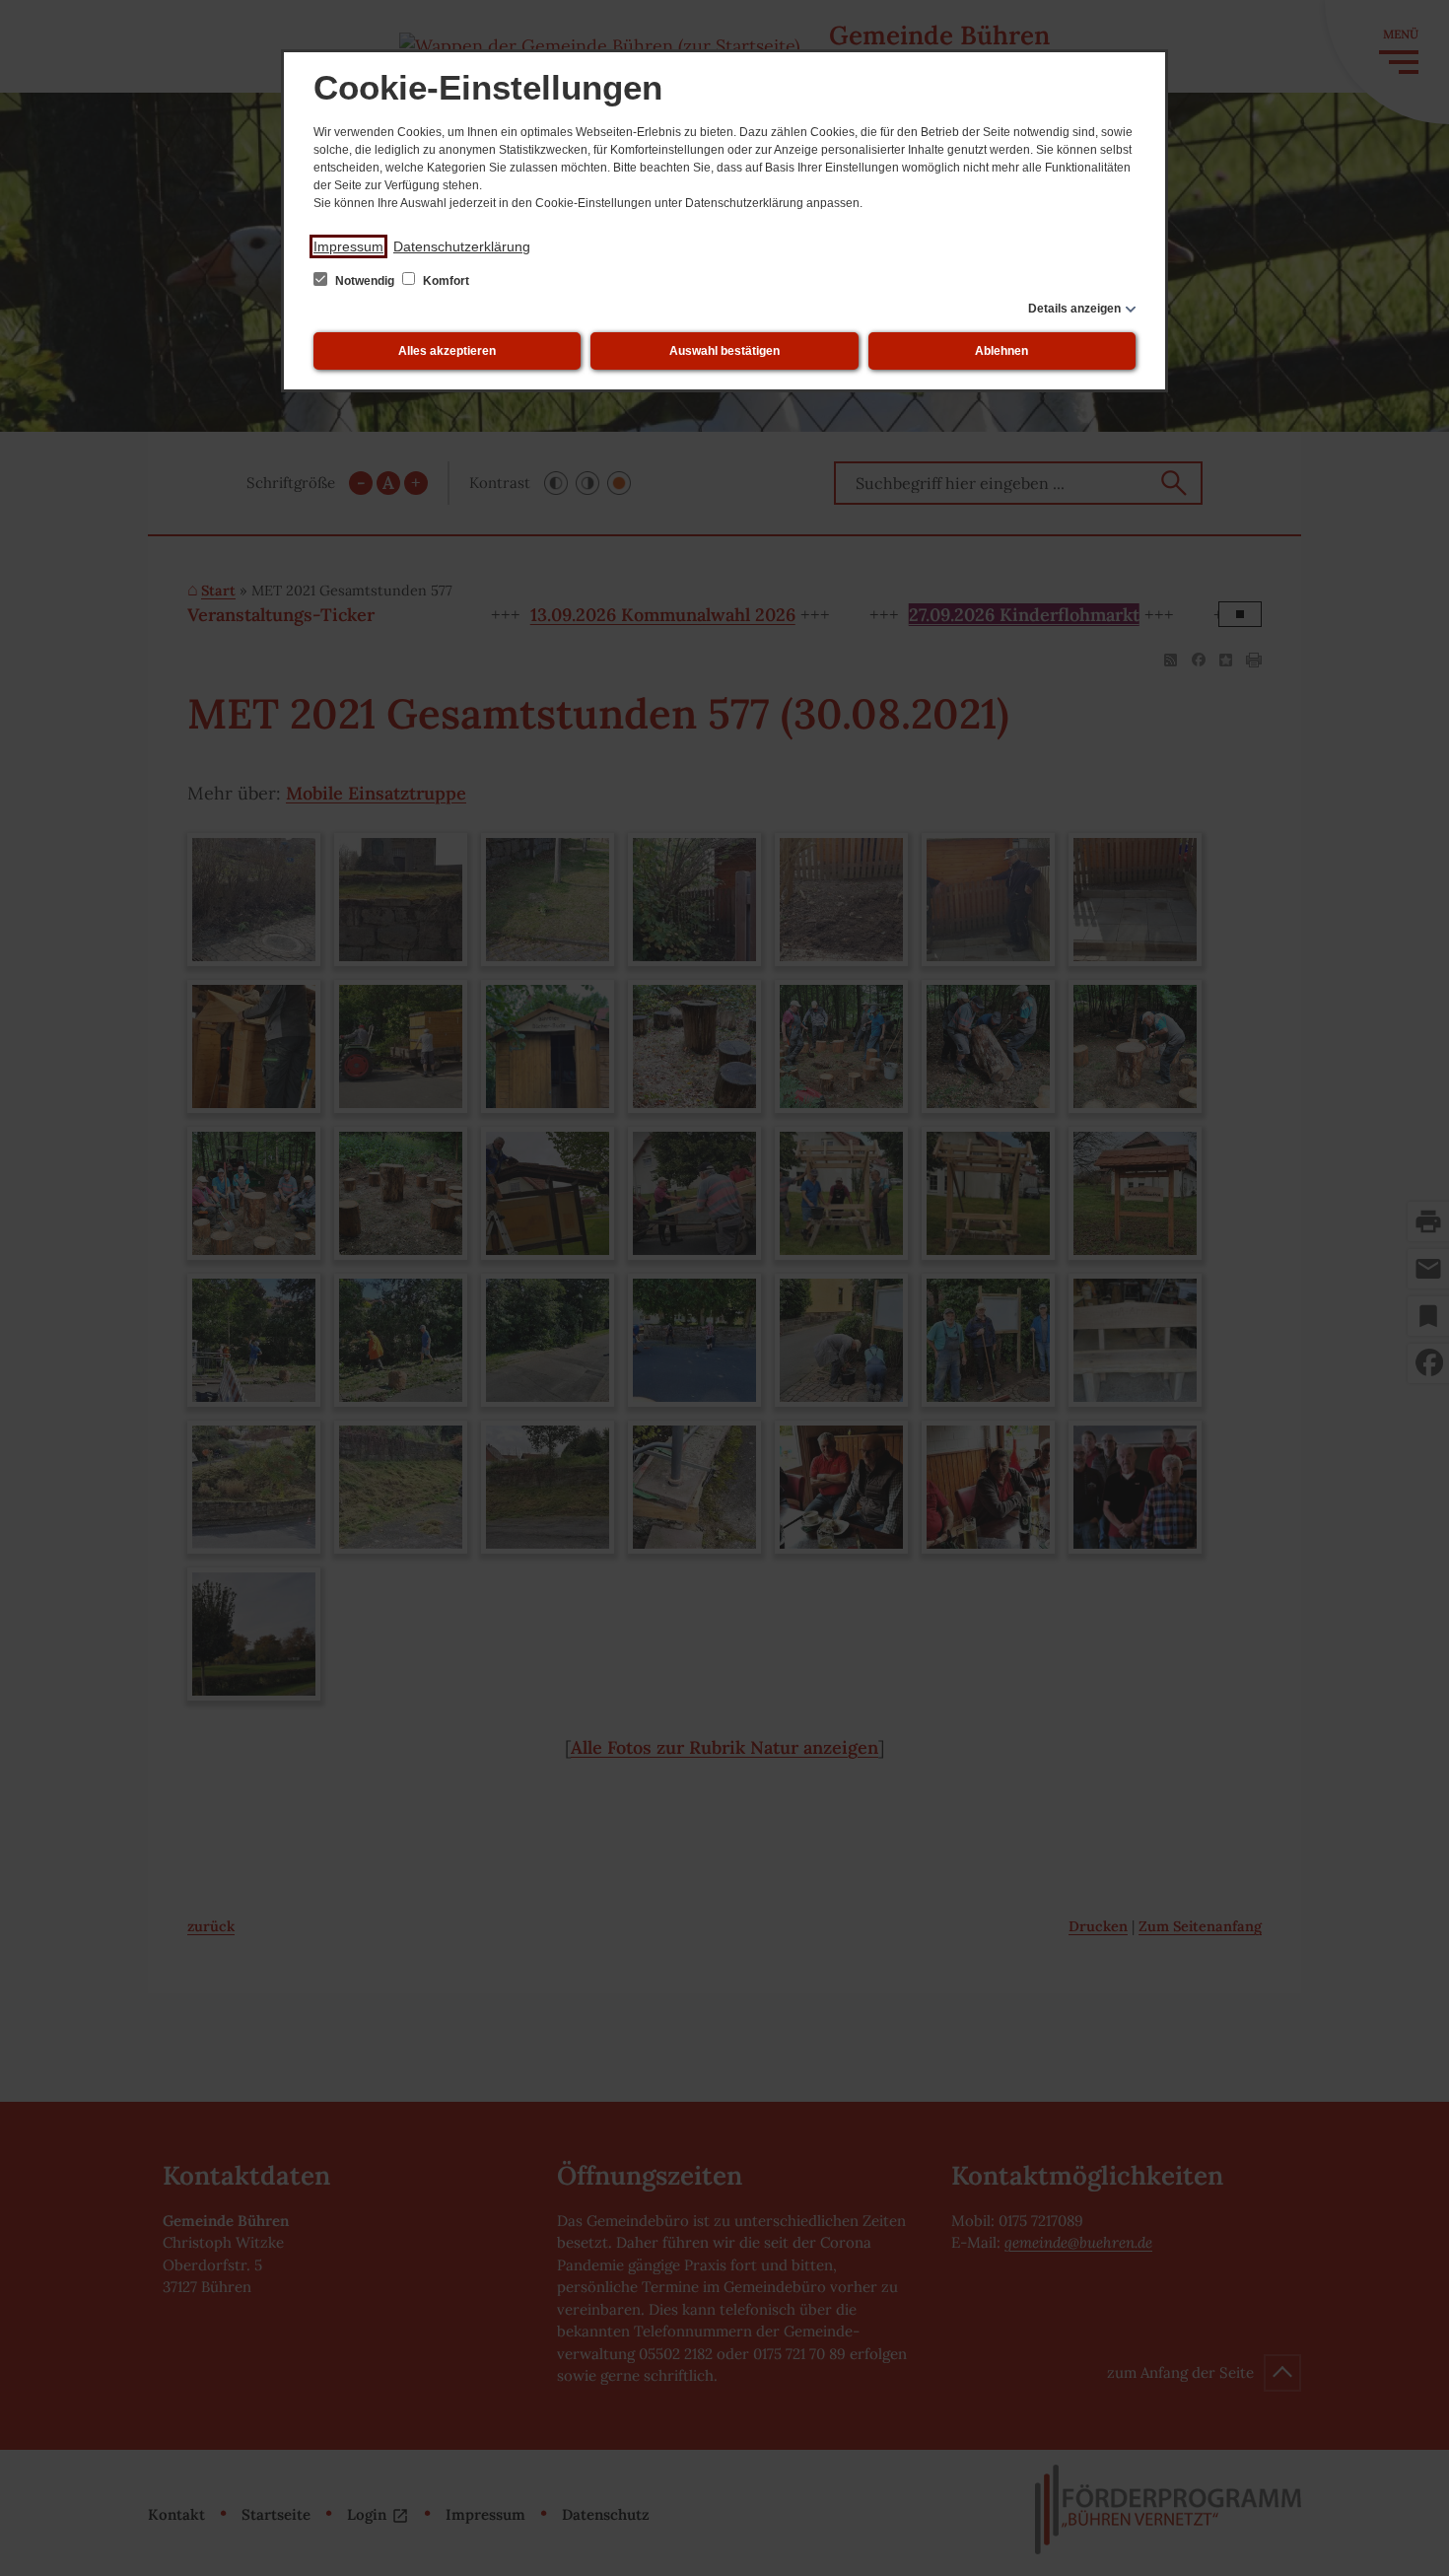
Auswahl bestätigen (724, 351)
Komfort (445, 281)
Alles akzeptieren (447, 351)
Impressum (348, 246)
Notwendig (365, 281)
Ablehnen (1001, 351)
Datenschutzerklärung (462, 246)
